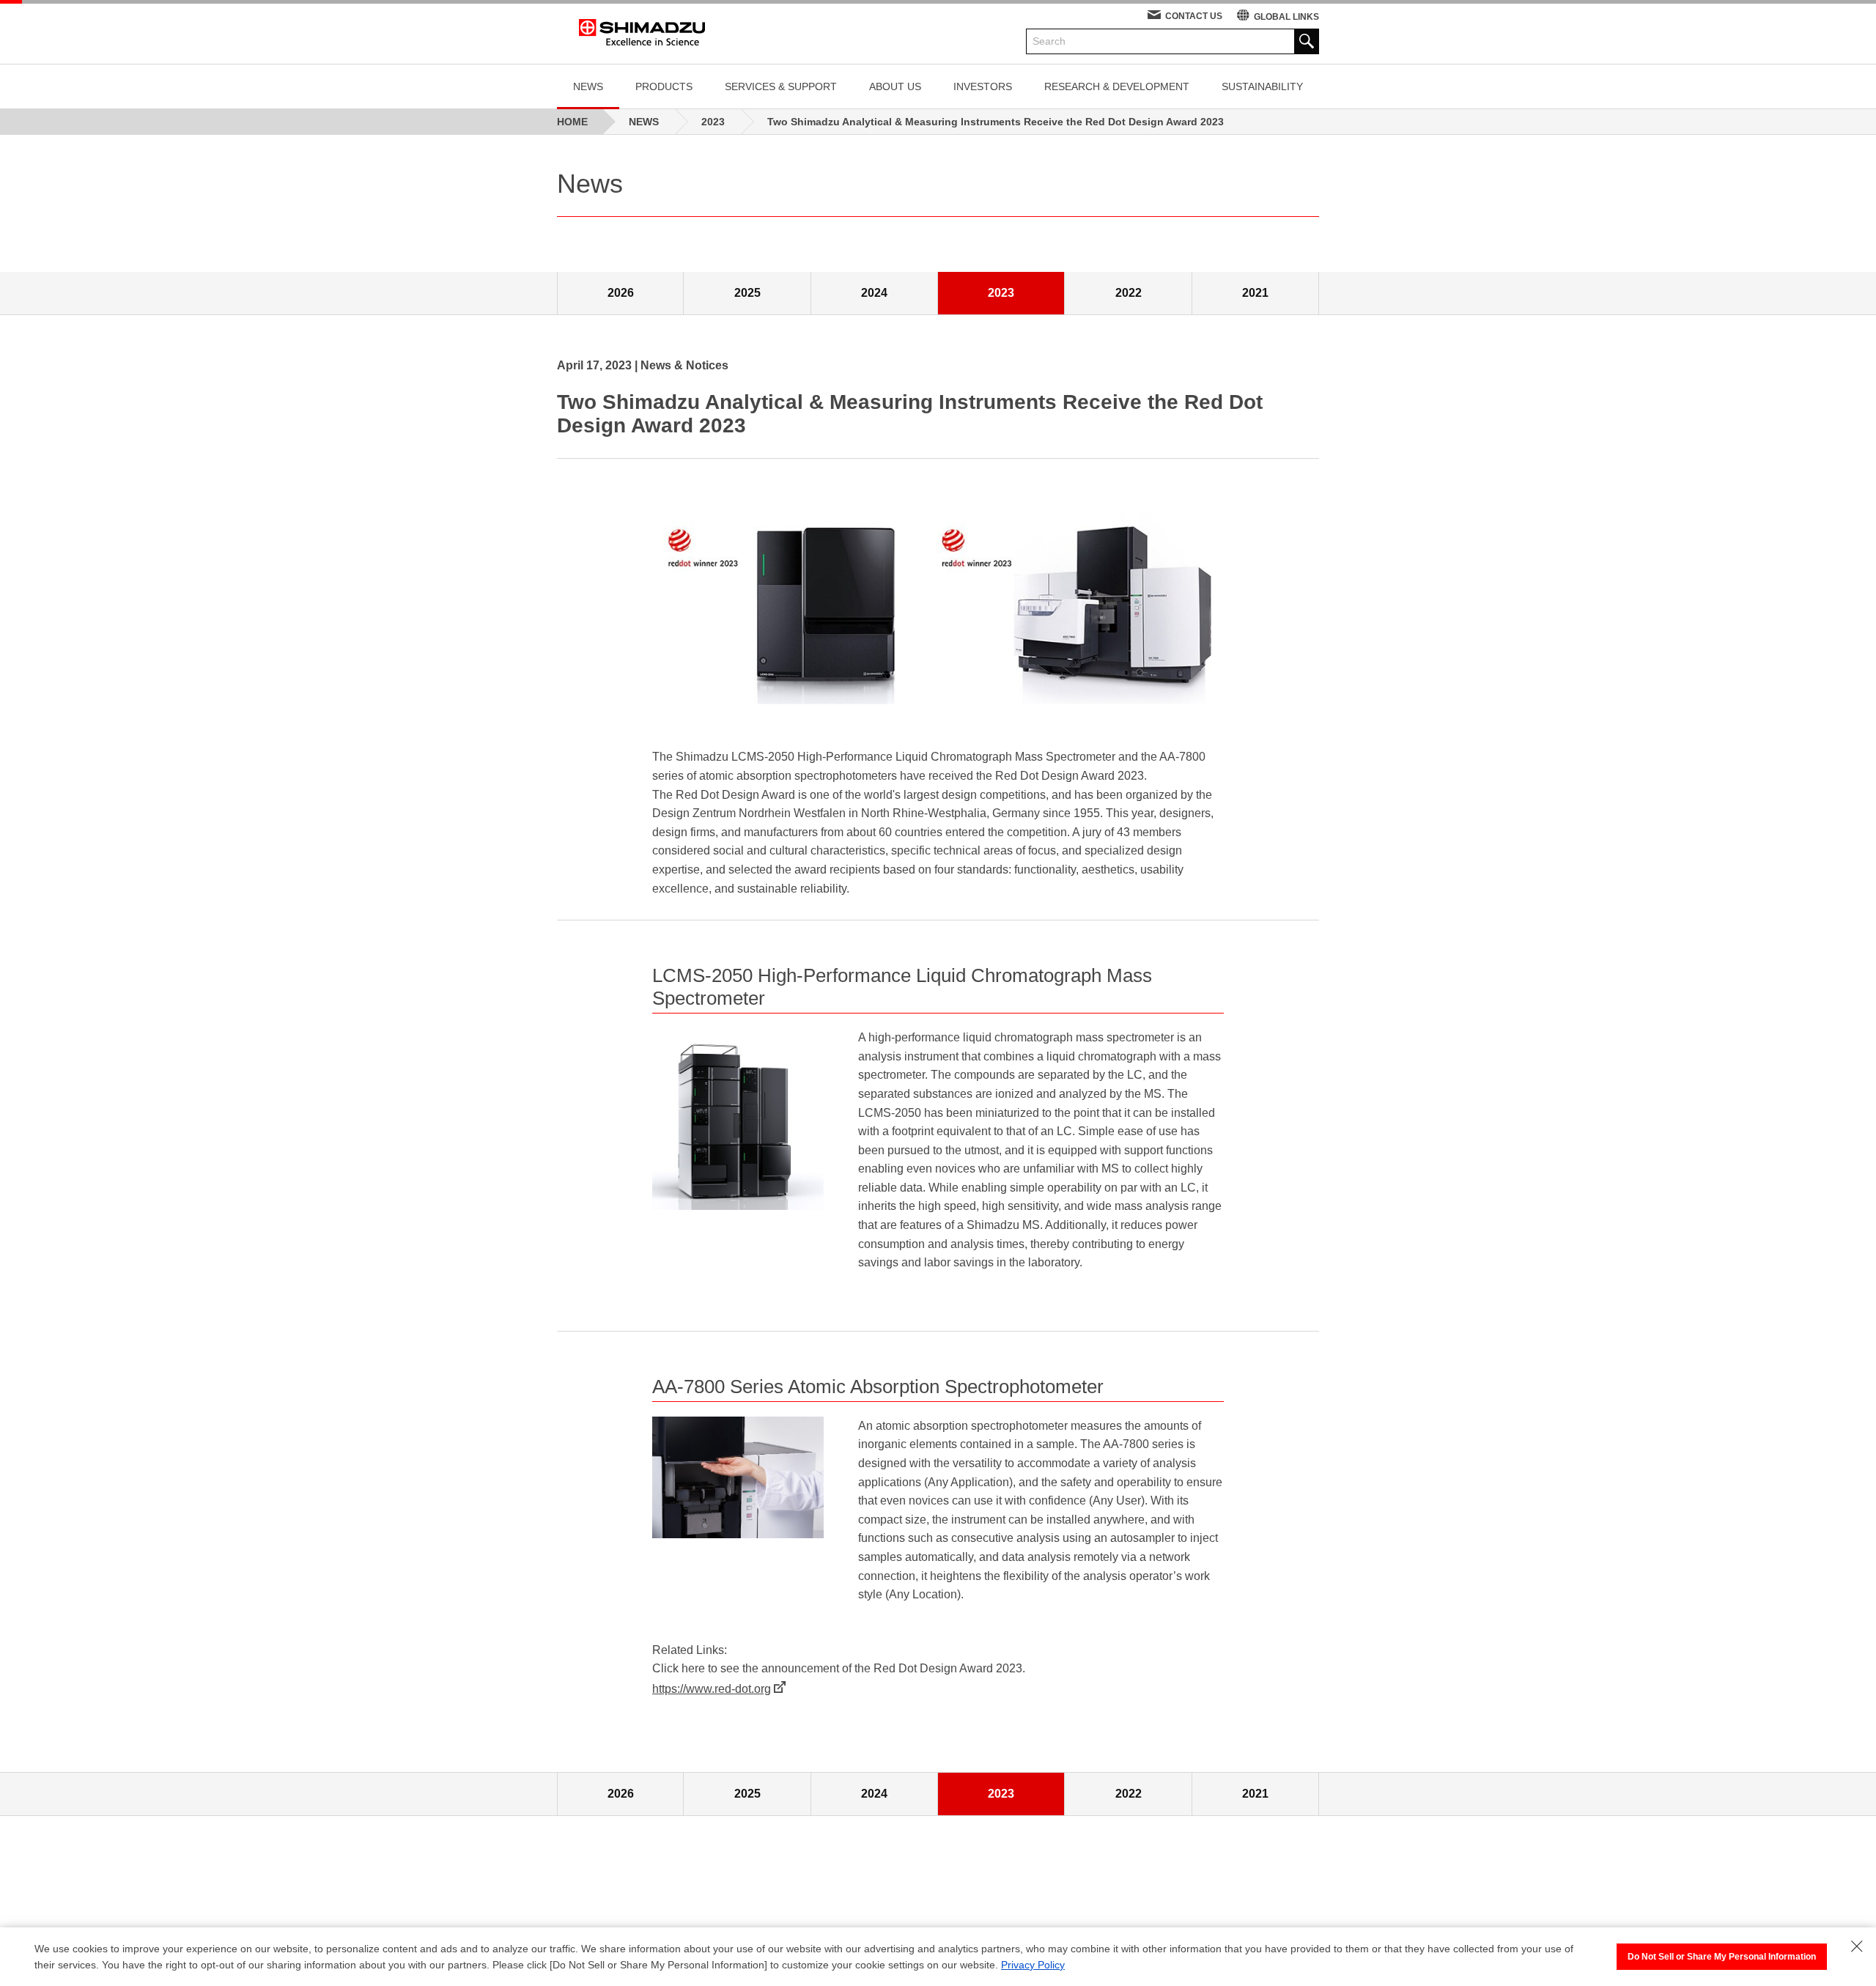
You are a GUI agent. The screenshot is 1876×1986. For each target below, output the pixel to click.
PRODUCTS (664, 86)
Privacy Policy (1033, 1965)
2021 (1255, 293)
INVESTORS (983, 86)
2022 (1129, 293)
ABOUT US (895, 86)
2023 (1001, 293)
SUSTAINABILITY (1262, 86)
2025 (747, 293)
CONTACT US (1194, 16)
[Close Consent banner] (1857, 1946)
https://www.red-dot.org (712, 1689)
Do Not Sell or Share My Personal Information (1722, 1957)
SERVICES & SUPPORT (781, 86)
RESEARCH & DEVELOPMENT (1117, 86)
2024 (874, 293)
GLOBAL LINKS (1286, 17)
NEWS (588, 86)
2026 (621, 293)
